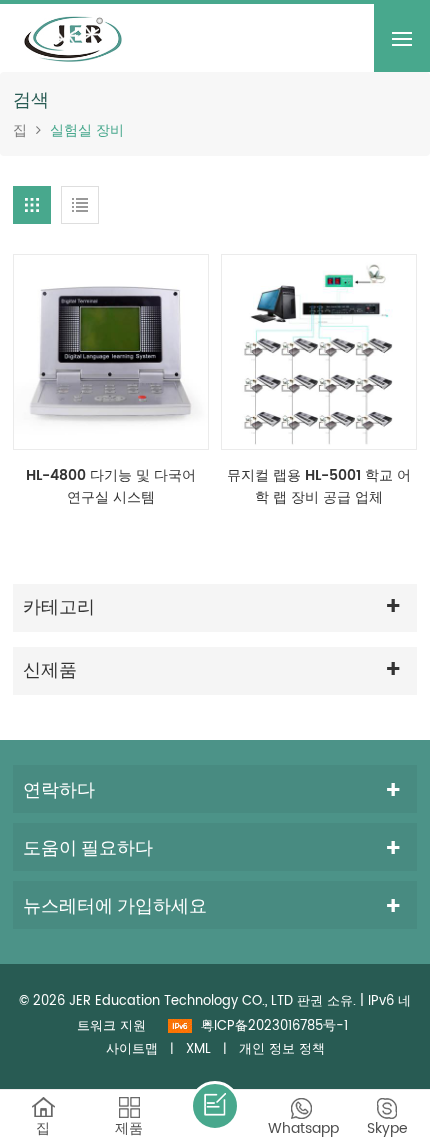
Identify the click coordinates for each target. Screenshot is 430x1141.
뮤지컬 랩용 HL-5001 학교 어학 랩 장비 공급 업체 (319, 487)
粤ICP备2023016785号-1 (274, 1026)
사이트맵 (132, 1049)
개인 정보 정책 (282, 1049)
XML (198, 1049)
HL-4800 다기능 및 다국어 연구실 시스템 (111, 487)
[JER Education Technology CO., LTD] (73, 38)
